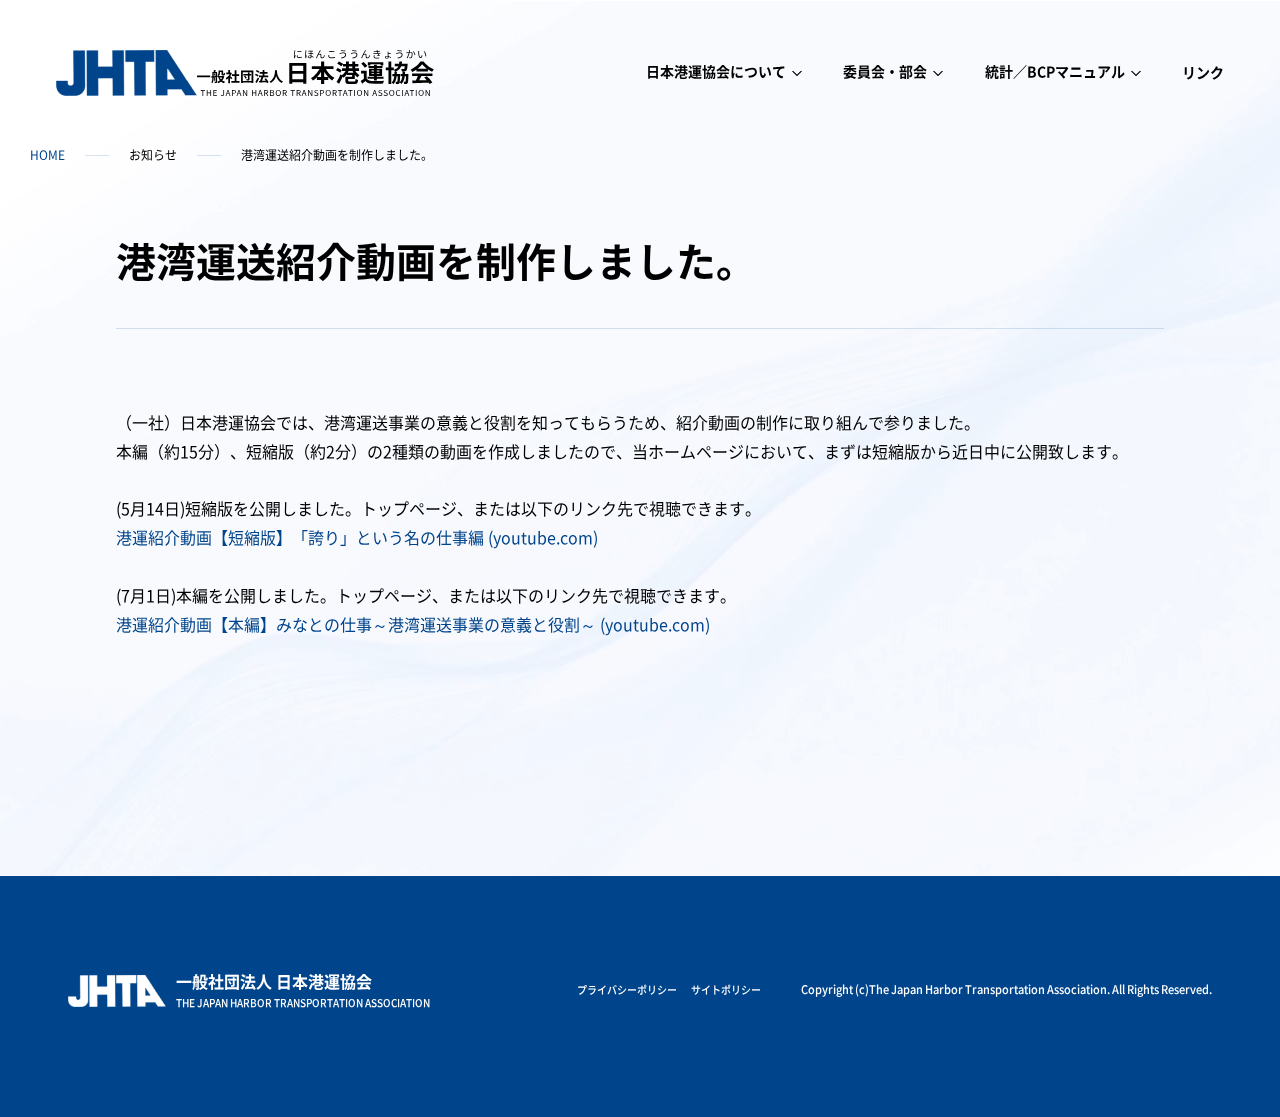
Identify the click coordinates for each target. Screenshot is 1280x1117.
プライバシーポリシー (627, 990)
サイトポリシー (726, 990)
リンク (1203, 73)
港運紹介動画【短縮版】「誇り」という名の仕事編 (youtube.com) (357, 538)
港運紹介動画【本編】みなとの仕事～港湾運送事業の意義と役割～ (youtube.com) (413, 625)
